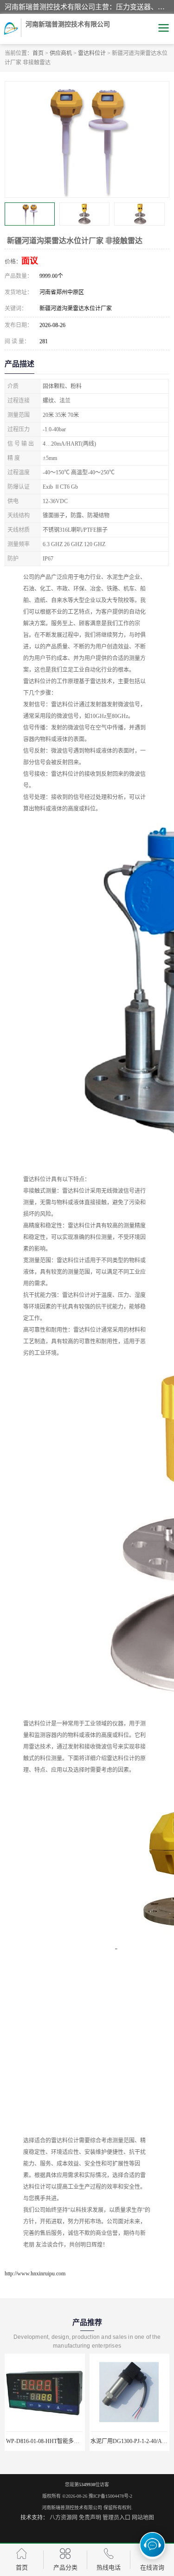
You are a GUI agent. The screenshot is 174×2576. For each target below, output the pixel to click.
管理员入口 (116, 2518)
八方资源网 (64, 2518)
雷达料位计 (92, 53)
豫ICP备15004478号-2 (110, 2496)
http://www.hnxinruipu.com (35, 2274)
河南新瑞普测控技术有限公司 (72, 2508)
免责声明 (90, 2518)
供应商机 (61, 53)
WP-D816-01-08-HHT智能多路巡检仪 (51, 2441)
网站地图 (143, 2518)
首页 (38, 53)
